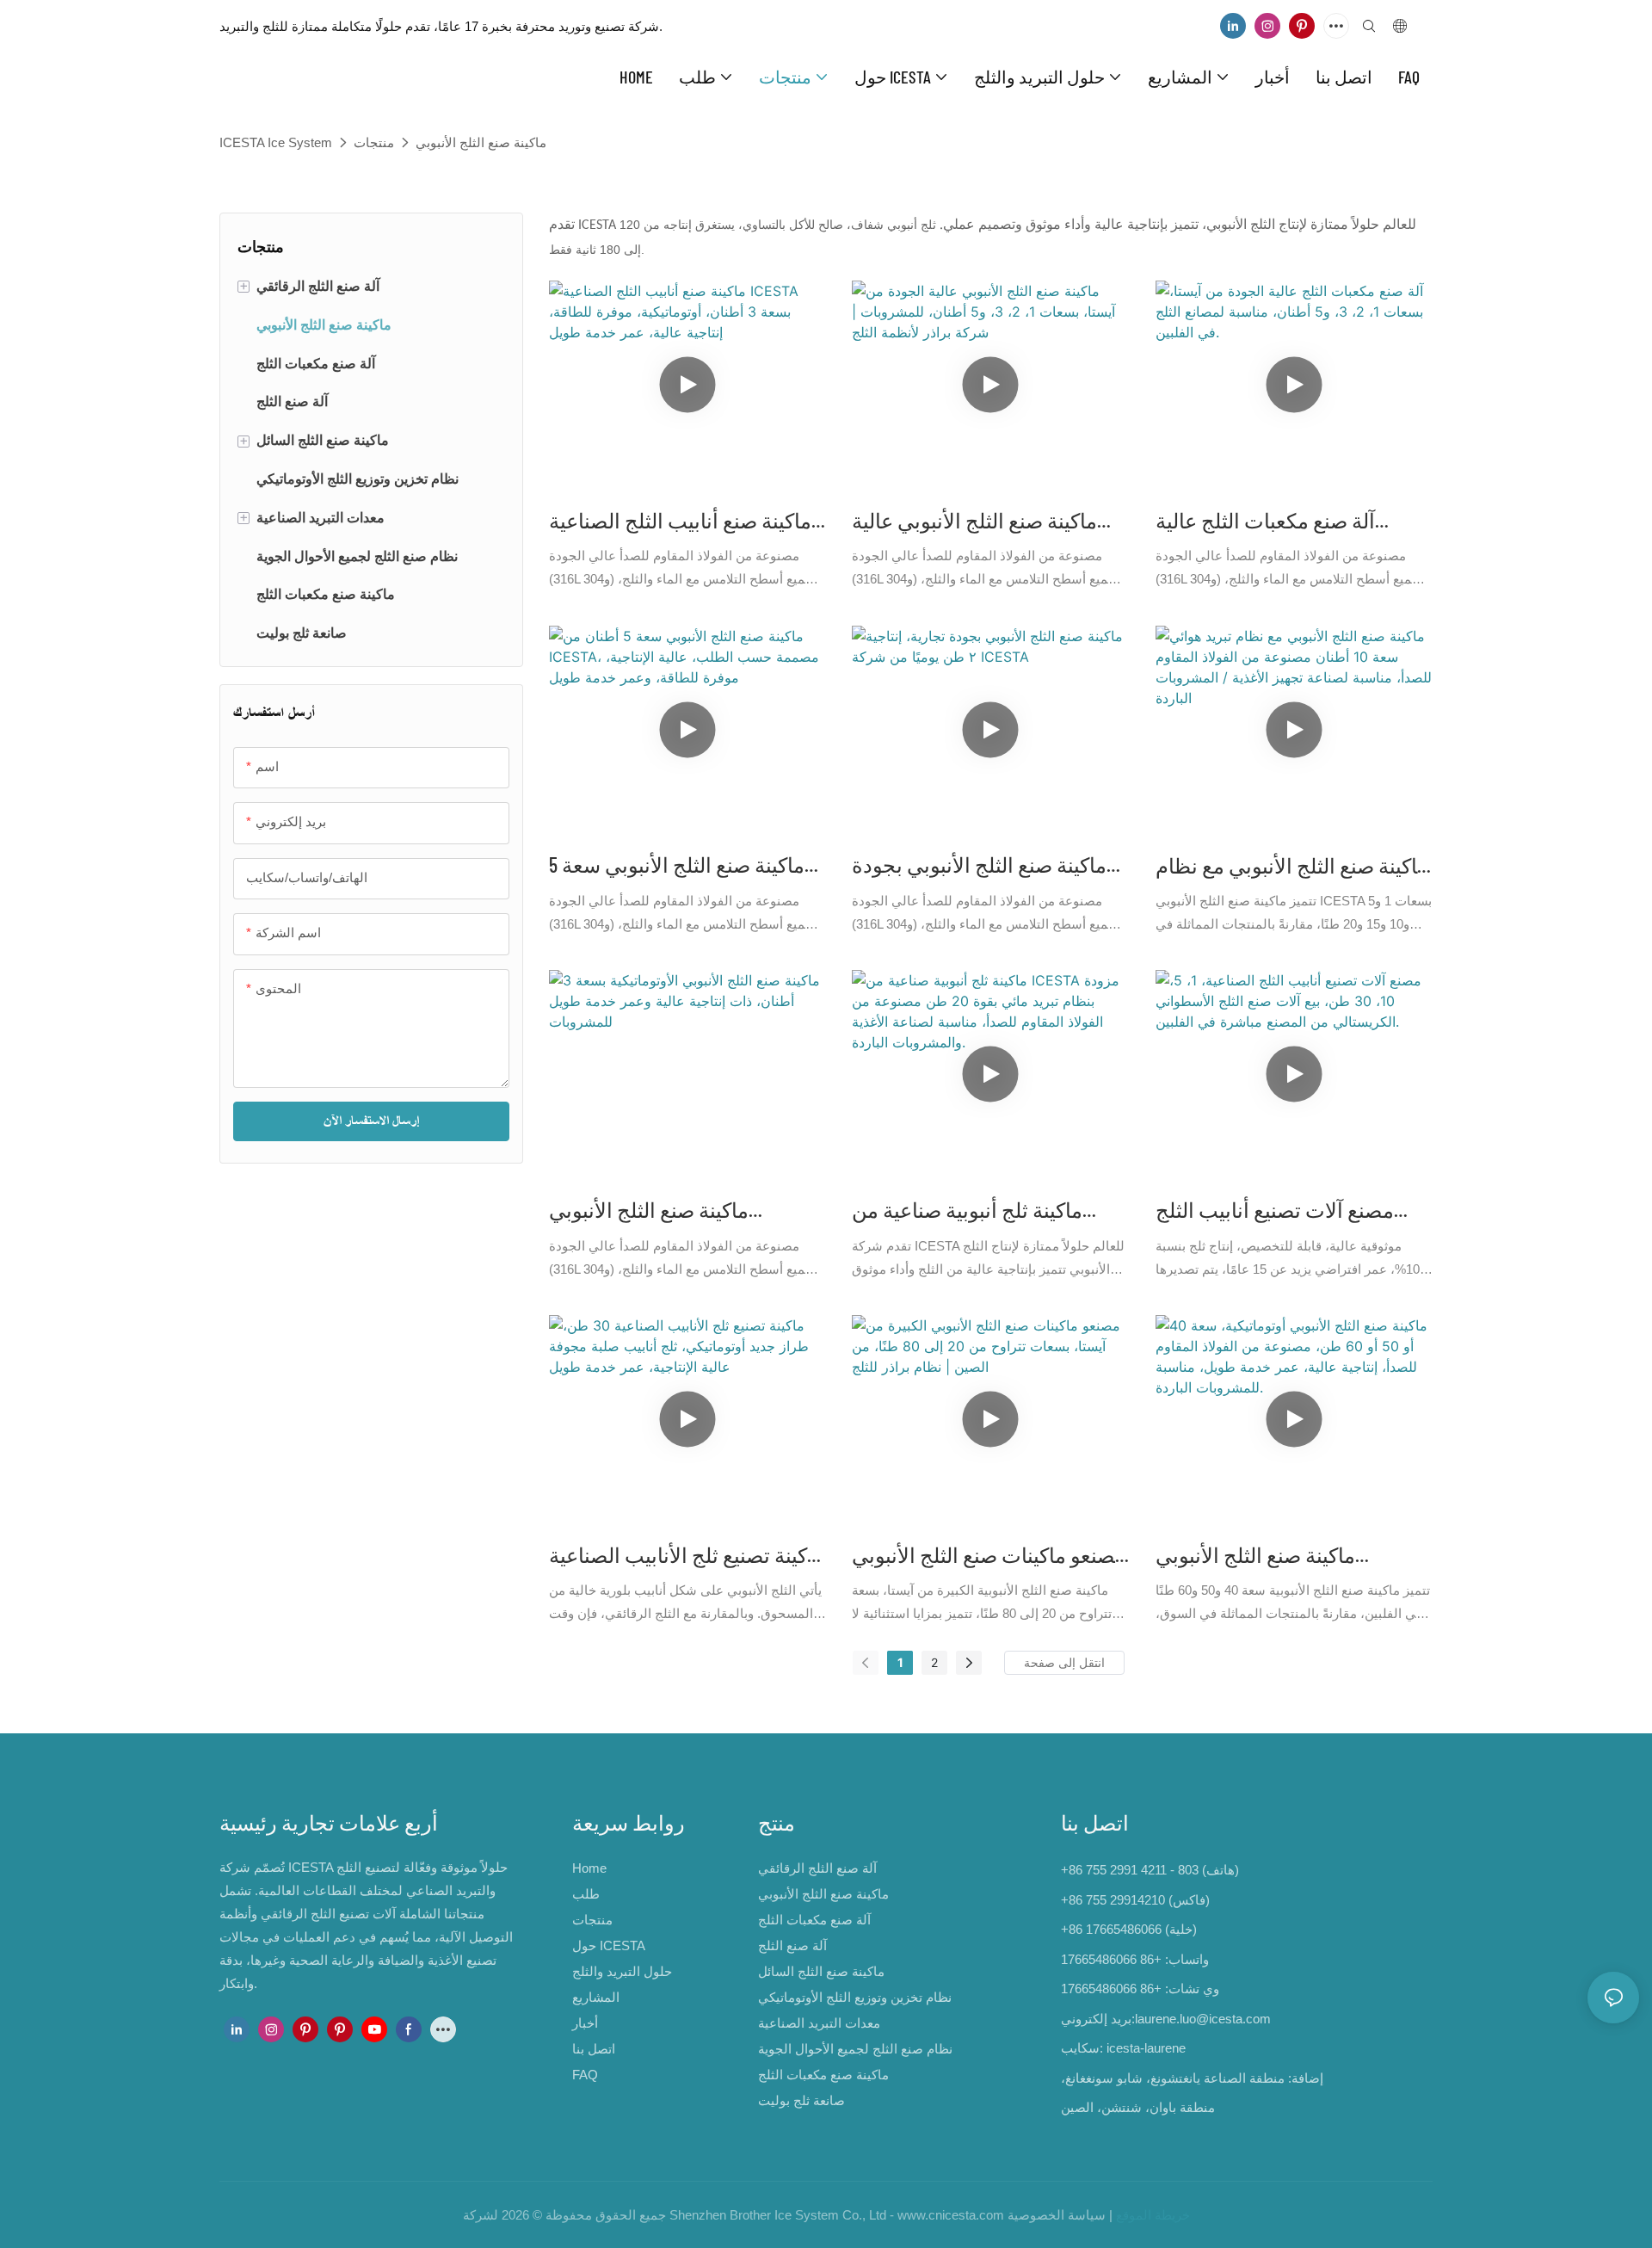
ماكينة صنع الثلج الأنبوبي (481, 142)
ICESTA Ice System (276, 142)
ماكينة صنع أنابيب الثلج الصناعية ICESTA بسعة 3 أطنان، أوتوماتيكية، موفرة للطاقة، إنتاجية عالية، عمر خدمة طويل (686, 522)
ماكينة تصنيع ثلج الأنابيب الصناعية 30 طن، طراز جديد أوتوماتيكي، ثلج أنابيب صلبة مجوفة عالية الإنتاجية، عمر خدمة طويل (687, 1556)
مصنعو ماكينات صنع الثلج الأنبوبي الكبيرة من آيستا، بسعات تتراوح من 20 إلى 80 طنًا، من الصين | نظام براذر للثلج (989, 1556)
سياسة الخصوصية (1057, 2215)
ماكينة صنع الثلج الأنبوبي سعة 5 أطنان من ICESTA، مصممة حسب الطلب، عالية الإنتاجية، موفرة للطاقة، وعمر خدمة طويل (681, 866)
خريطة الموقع (1153, 2215)
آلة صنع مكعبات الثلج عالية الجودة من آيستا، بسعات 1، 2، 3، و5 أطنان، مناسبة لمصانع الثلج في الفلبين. (1286, 522)
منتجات (374, 142)
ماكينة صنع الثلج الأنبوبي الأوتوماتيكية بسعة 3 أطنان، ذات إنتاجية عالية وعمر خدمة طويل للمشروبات (682, 1211)
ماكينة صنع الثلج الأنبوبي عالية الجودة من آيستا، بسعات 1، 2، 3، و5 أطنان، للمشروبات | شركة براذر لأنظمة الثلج (983, 522)
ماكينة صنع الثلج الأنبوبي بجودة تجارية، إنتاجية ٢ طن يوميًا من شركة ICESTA (979, 866)
